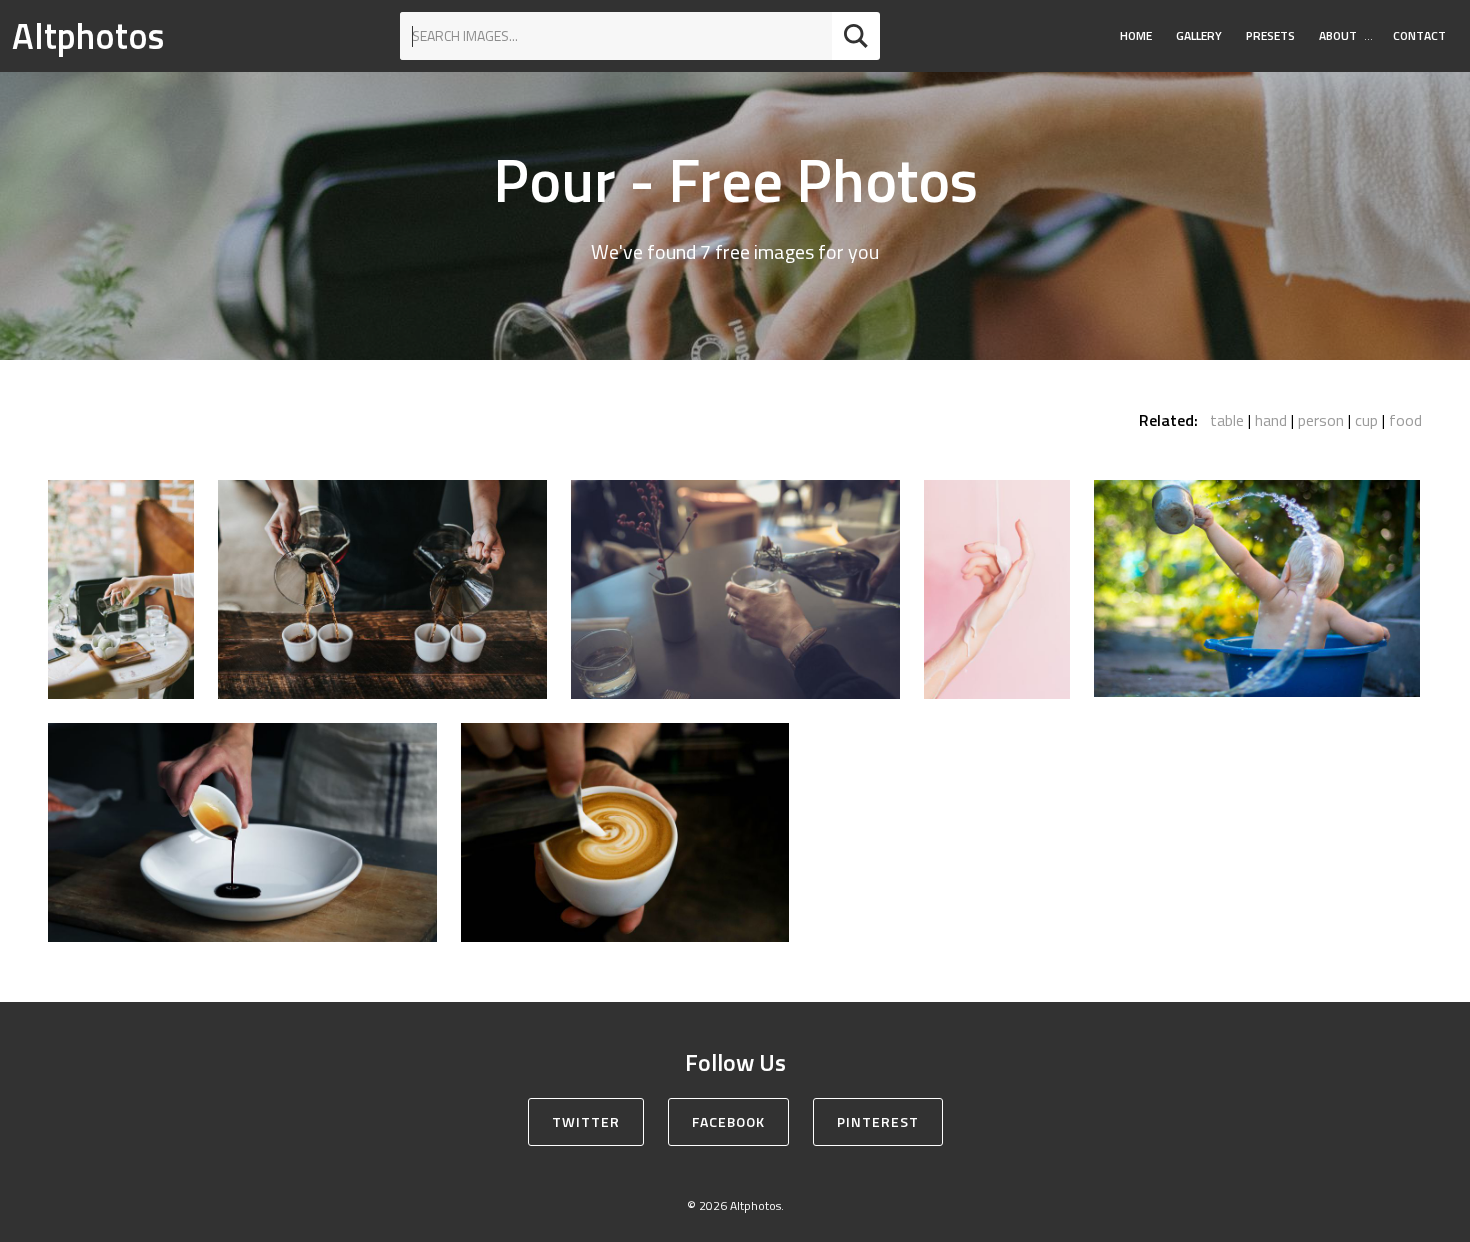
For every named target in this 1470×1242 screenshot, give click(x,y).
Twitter (586, 1121)
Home (1136, 35)
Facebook (728, 1121)
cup (1366, 420)
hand (1271, 420)
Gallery (1199, 35)
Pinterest (878, 1121)
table (1227, 420)
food (1405, 420)
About (1338, 35)
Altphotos (88, 35)
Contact (1419, 35)
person (1321, 420)
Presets (1270, 35)
